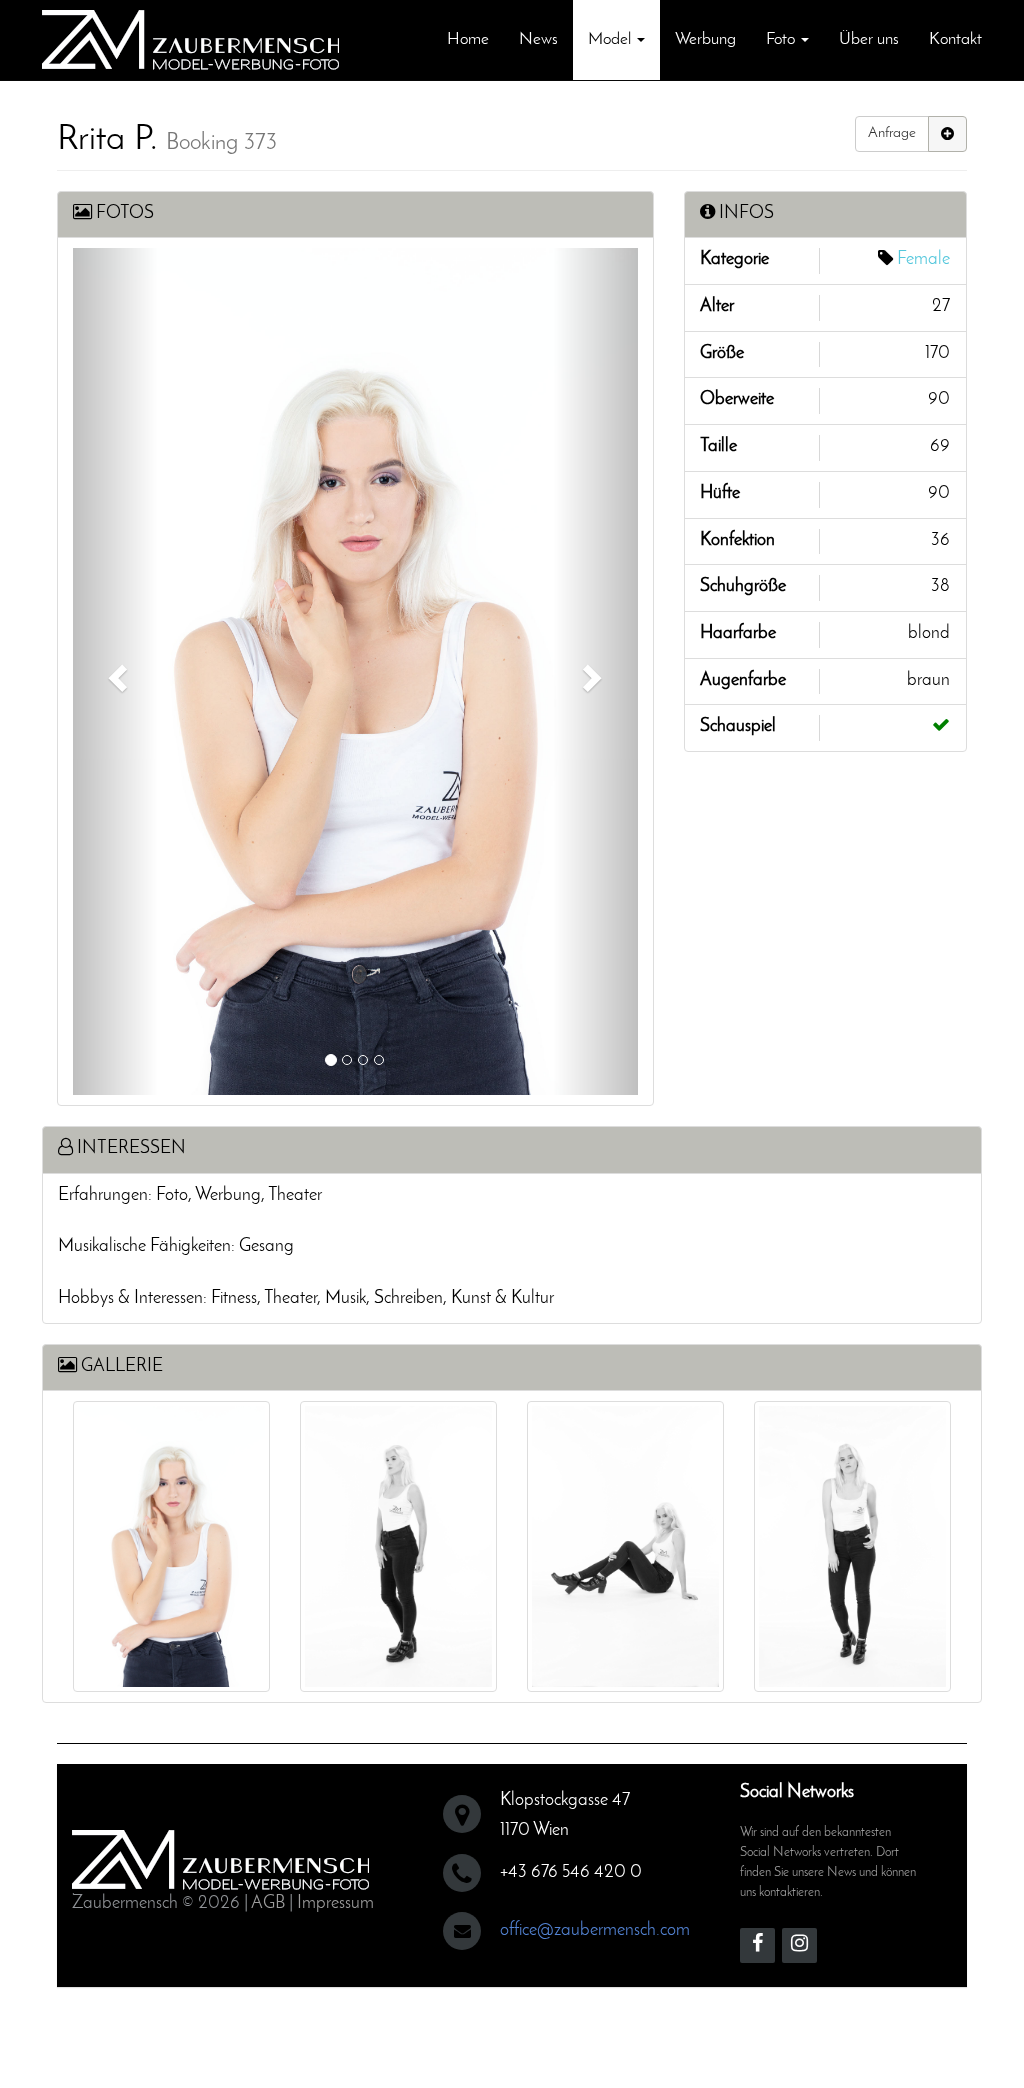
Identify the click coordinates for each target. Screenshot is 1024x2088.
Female (923, 260)
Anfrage (892, 133)
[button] (115, 671)
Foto (782, 39)
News (538, 39)
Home (468, 39)
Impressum (335, 1904)
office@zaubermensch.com (595, 1931)
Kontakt (955, 39)
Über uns (869, 39)
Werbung (705, 39)
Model (611, 39)
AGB (268, 1904)
